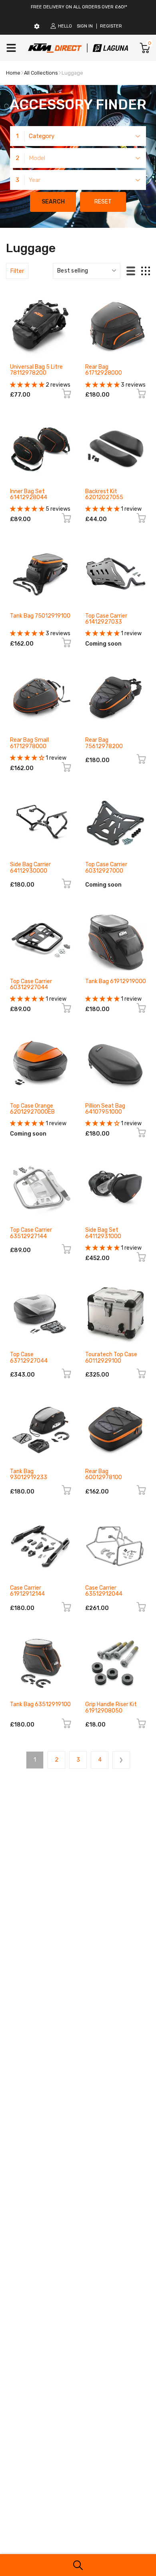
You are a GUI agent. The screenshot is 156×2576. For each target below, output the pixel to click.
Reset (103, 202)
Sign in (85, 26)
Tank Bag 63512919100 (40, 1704)
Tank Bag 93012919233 (29, 1474)
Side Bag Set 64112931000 (103, 1233)
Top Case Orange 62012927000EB (32, 1109)
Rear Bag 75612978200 (104, 743)
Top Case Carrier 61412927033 (106, 619)
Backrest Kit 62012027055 (104, 494)
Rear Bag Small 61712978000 (29, 743)
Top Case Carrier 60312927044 (31, 984)
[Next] (121, 1760)
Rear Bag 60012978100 (104, 1474)
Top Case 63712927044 (29, 1357)
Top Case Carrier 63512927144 (31, 1233)
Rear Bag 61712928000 (104, 370)
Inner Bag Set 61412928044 (29, 494)
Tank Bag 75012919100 (40, 616)
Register (111, 26)
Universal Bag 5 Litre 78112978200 (36, 370)
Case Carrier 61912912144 (27, 1591)
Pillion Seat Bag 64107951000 (105, 1109)
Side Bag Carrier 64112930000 (30, 867)
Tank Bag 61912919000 (116, 981)
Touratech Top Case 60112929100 (111, 1357)
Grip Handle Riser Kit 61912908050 (111, 1707)
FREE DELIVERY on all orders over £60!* (79, 7)
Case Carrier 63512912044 (104, 1591)
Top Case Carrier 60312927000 (106, 867)
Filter (17, 271)
